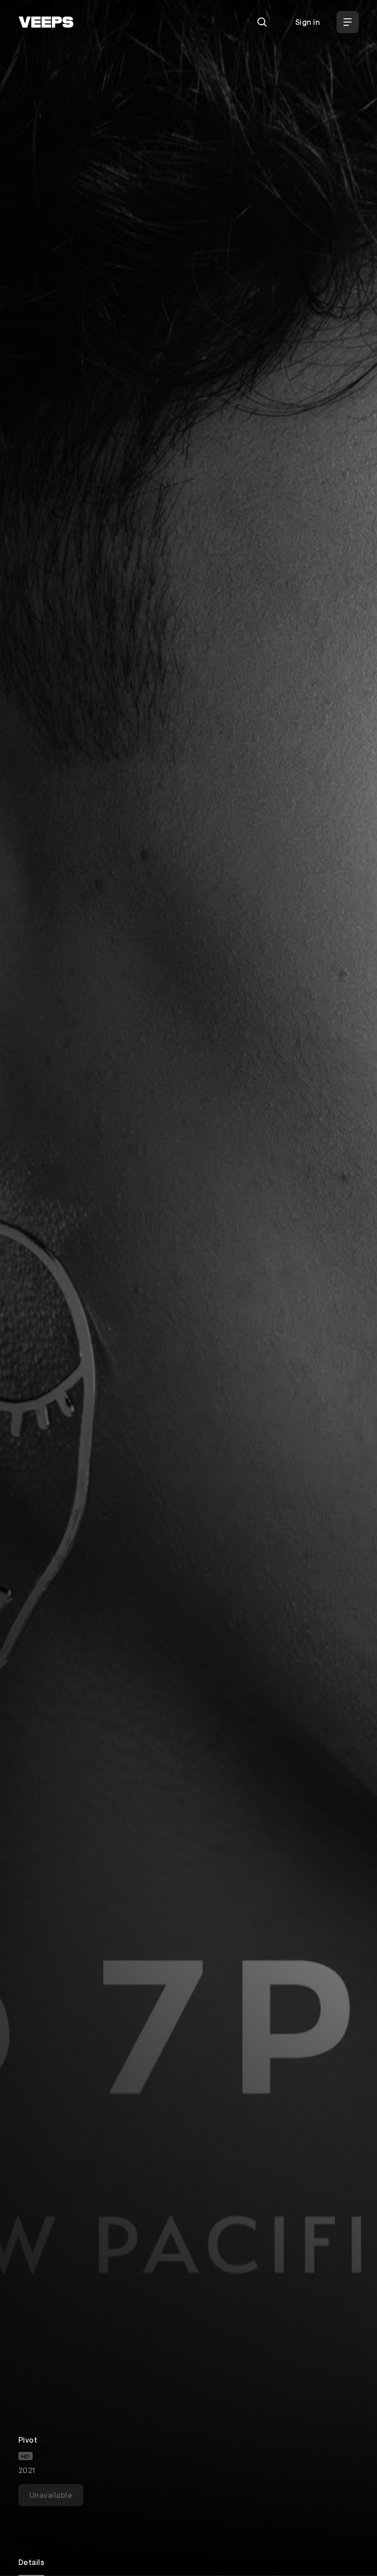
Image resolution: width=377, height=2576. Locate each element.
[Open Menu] (348, 22)
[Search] (262, 22)
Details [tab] (31, 2562)
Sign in (308, 22)
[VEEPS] (46, 22)
